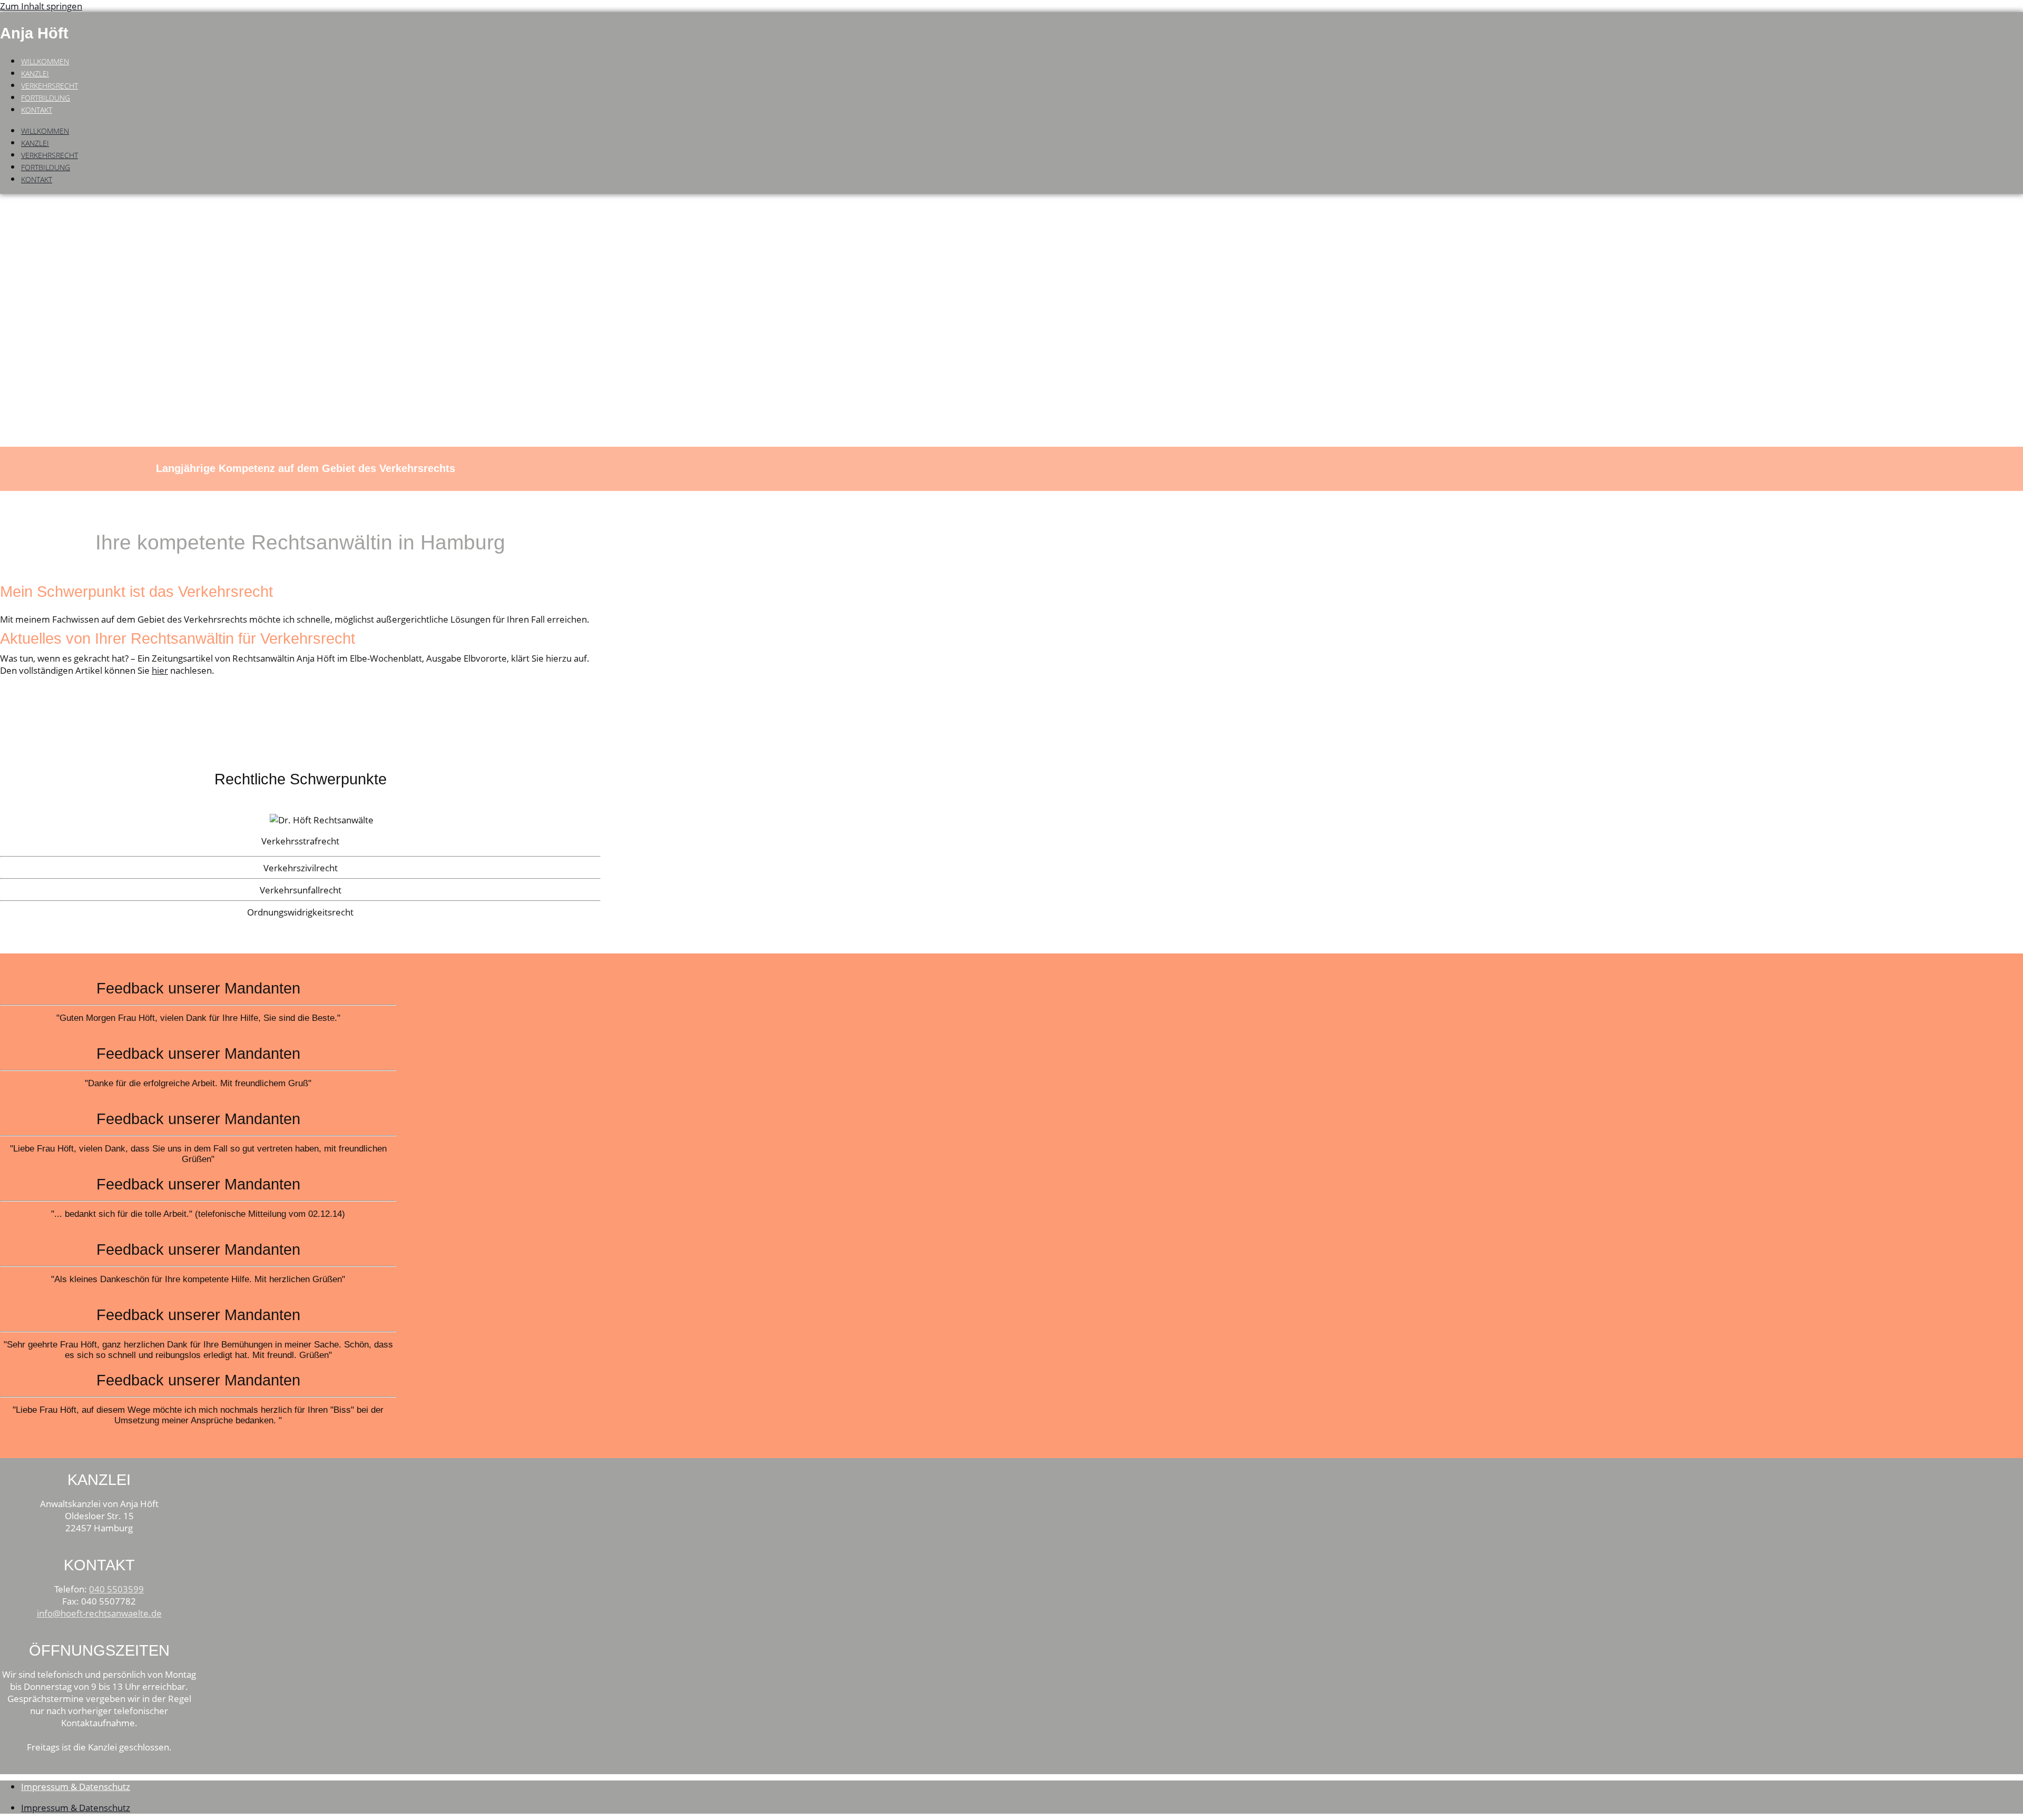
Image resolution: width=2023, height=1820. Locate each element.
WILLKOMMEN (45, 61)
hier (160, 670)
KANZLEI (35, 73)
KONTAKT (37, 110)
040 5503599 (116, 1589)
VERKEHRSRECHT (50, 86)
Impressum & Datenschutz (76, 1787)
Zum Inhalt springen (41, 6)
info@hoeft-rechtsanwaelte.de (99, 1613)
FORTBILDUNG (46, 98)
